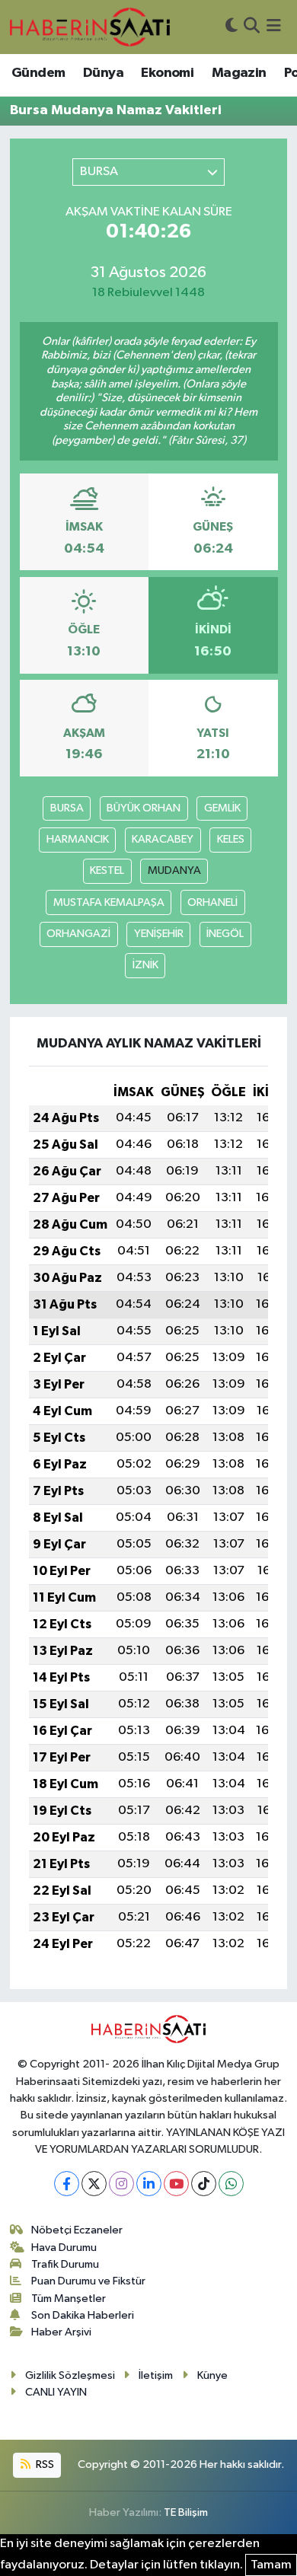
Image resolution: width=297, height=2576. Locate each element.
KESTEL (107, 870)
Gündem (38, 73)
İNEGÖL (225, 934)
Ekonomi (167, 73)
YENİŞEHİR (159, 934)
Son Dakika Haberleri (83, 2315)
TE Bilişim (186, 2512)
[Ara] (252, 27)
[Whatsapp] (231, 2184)
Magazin (239, 73)
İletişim (156, 2375)
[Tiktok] (204, 2184)
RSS (44, 2464)
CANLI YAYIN (56, 2392)
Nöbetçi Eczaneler (77, 2230)
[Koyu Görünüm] (232, 27)
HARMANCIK (78, 839)
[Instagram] (121, 2184)
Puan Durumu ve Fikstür (88, 2281)
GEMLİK (222, 808)
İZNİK (145, 965)
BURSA (67, 808)
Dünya (103, 73)
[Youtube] (176, 2184)
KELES (231, 839)
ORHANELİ (212, 902)
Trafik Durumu (65, 2264)
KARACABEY (163, 839)
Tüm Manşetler (69, 2299)
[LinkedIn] (149, 2184)
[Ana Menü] (274, 27)
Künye (212, 2375)
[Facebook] (67, 2184)
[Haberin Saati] (90, 27)
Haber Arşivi (61, 2332)
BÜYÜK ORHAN (144, 808)
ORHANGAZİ (78, 934)
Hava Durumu (64, 2248)
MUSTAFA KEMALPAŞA (109, 902)
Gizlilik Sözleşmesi (70, 2375)
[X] (94, 2184)
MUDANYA (174, 870)
